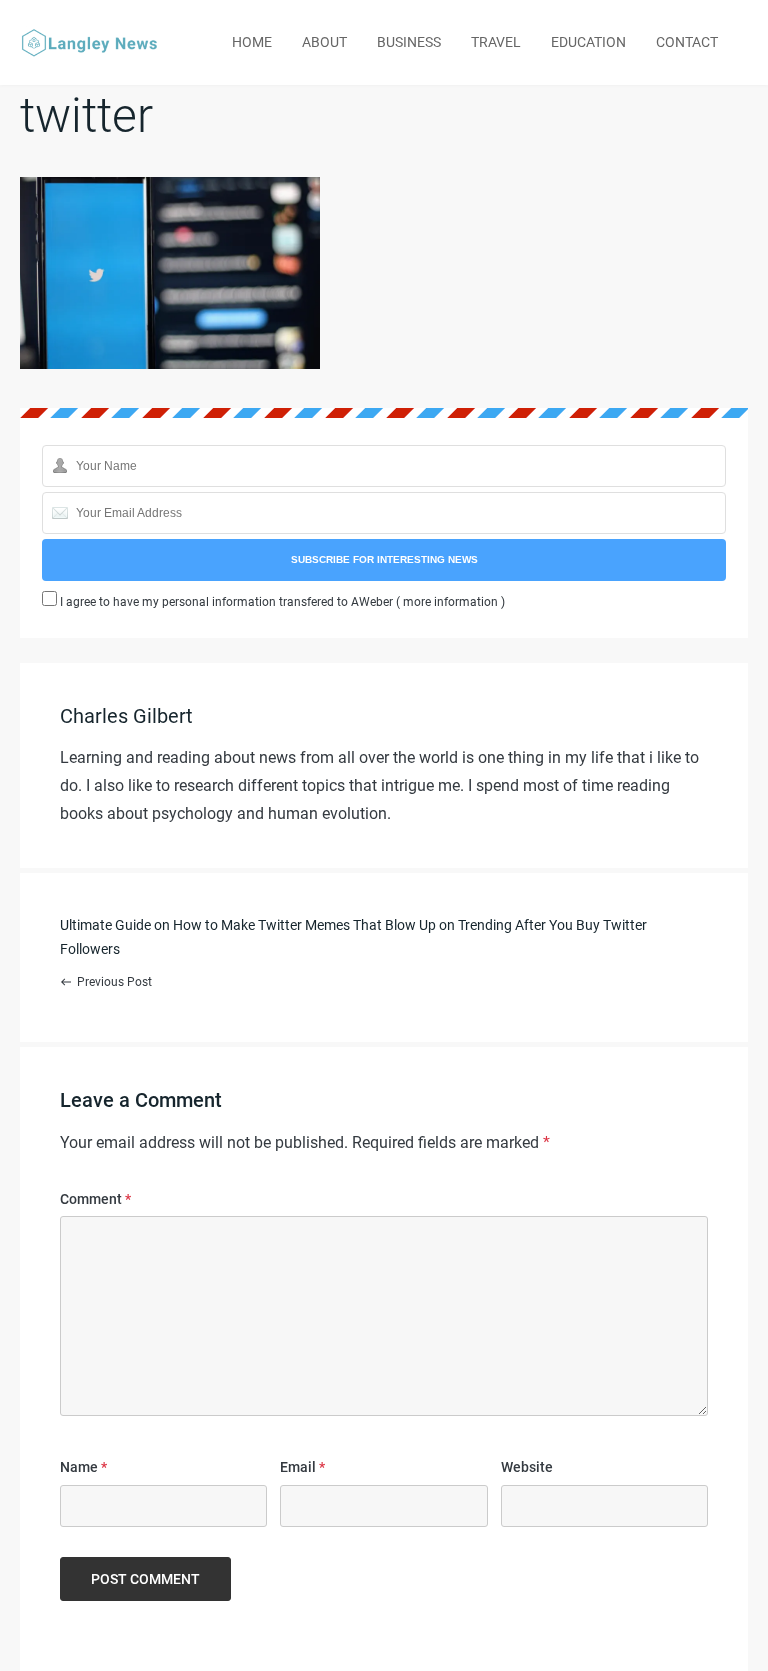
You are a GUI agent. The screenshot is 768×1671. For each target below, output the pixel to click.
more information (450, 602)
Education (588, 42)
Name (83, 1467)
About (324, 42)
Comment (95, 1199)
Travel (496, 42)
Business (409, 42)
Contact (687, 42)
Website (527, 1467)
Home (252, 42)
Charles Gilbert (126, 716)
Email (302, 1467)
